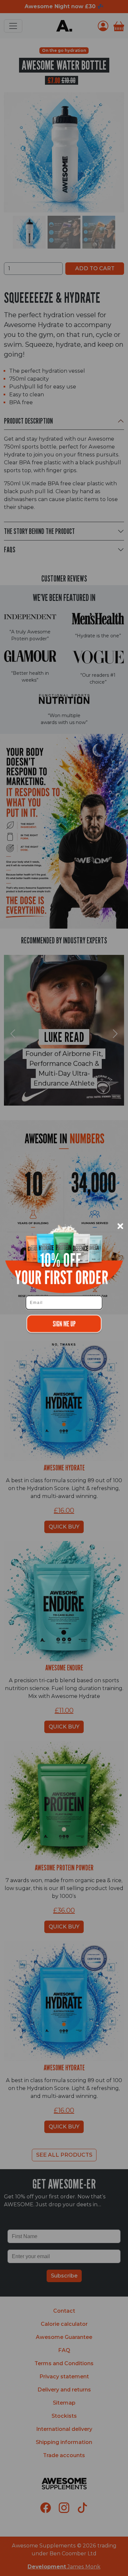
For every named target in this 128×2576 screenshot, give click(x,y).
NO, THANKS (64, 1345)
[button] (64, 1324)
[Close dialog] (120, 1226)
